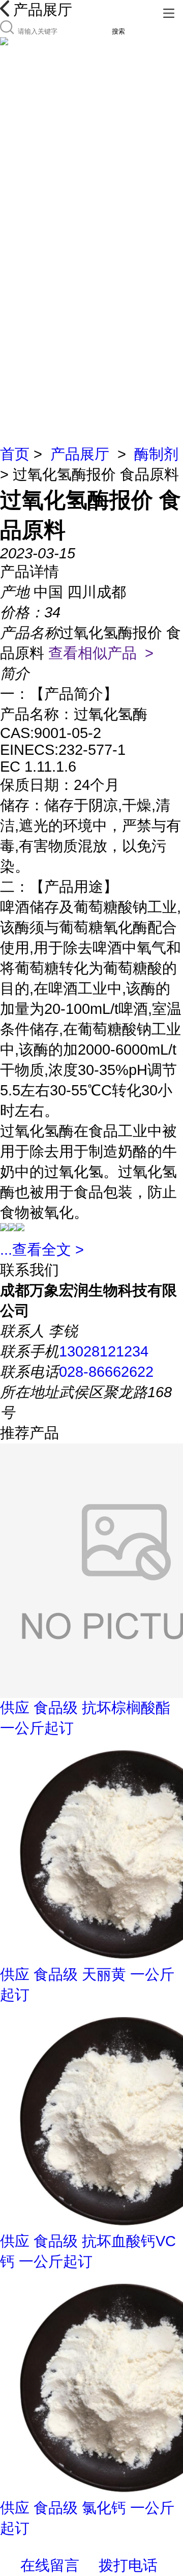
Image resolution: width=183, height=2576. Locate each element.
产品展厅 (80, 454)
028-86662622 (106, 1372)
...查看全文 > (42, 1250)
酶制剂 (156, 454)
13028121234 (104, 1351)
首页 (15, 454)
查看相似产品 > (101, 653)
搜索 (118, 31)
